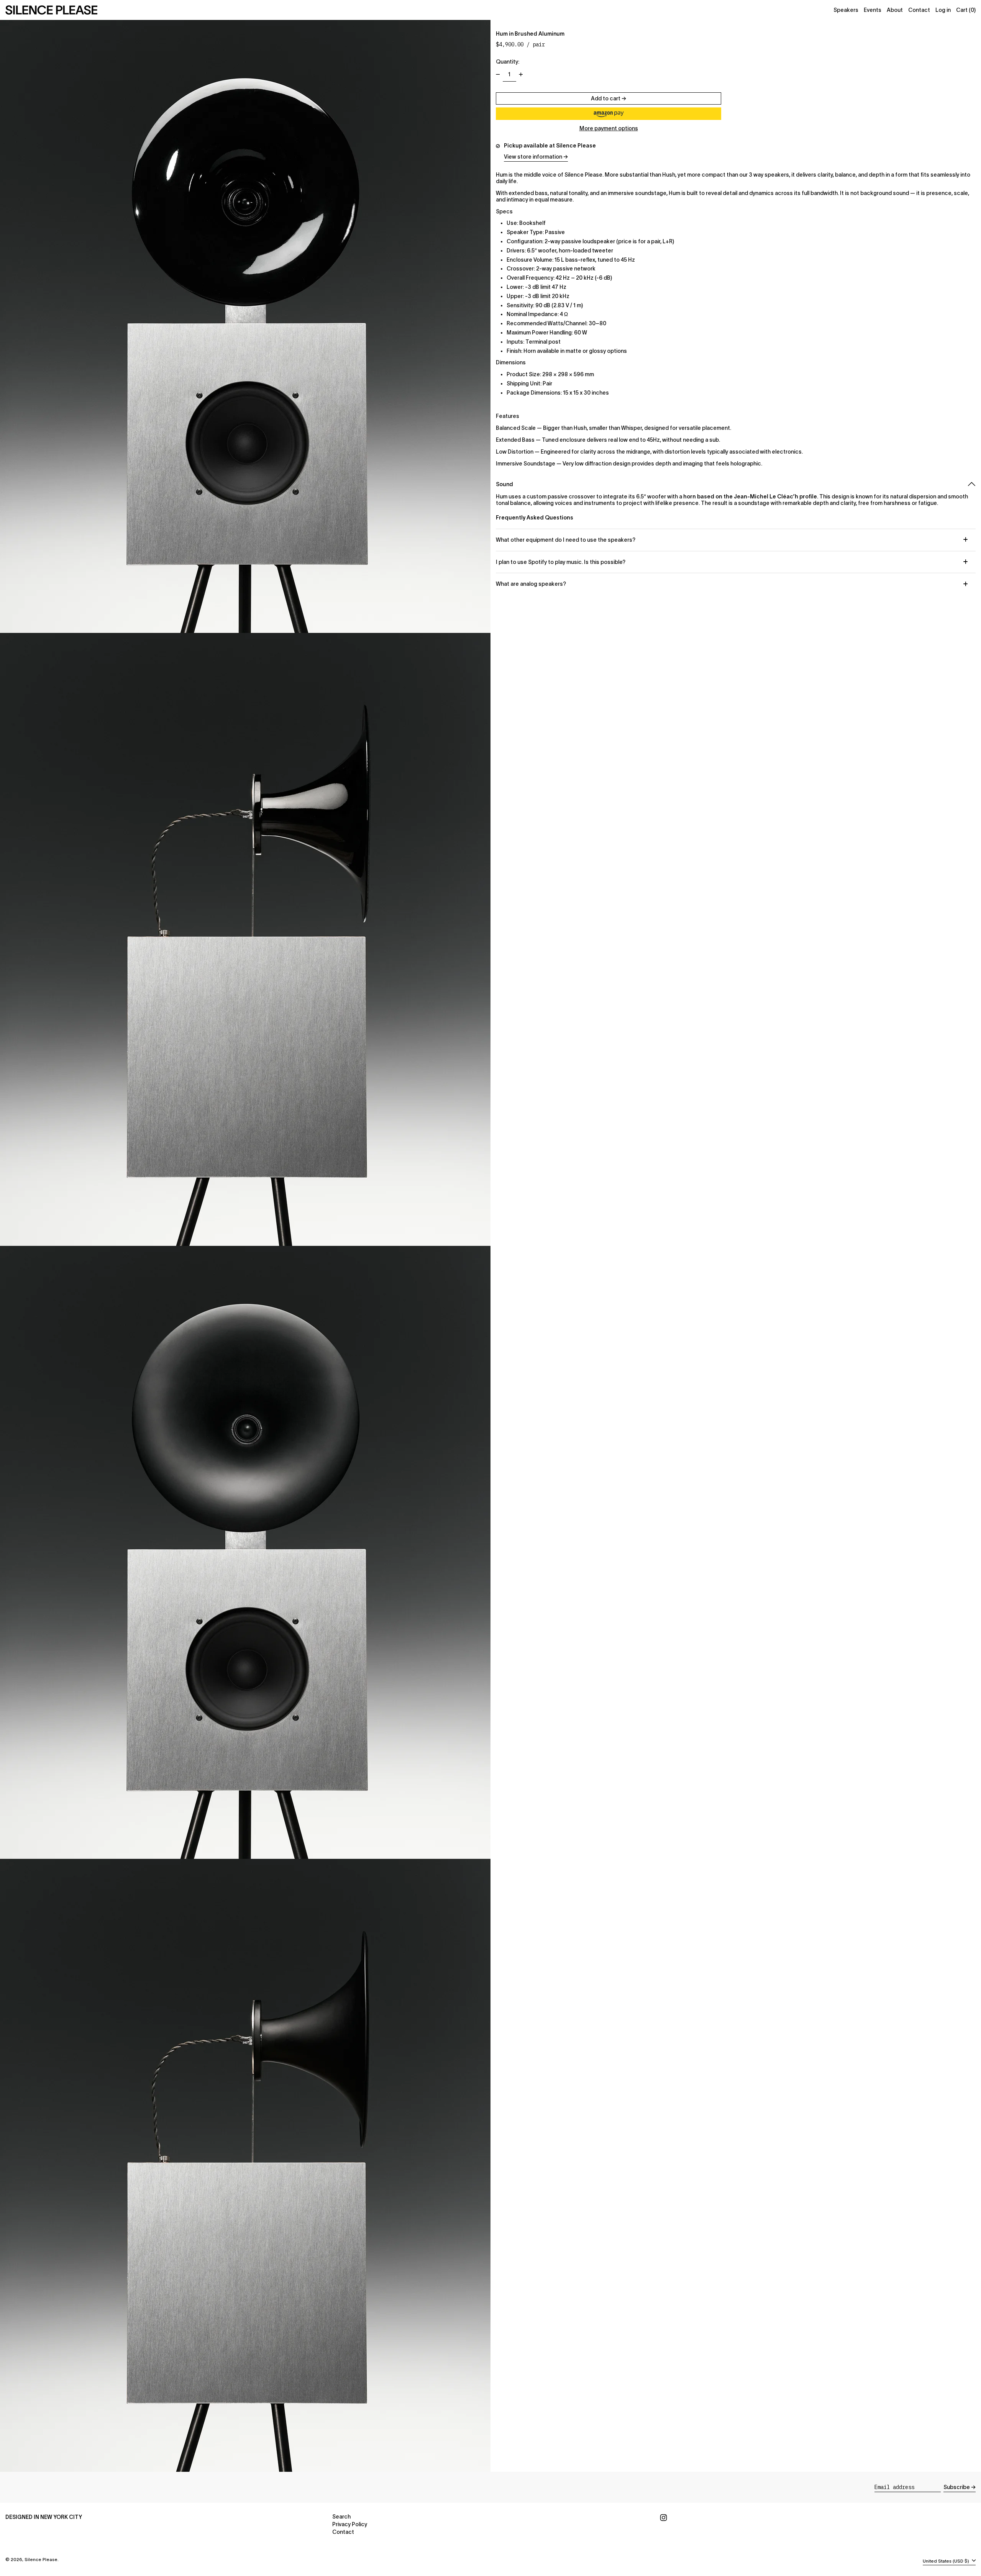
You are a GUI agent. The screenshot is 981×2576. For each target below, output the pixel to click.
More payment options (609, 128)
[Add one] (521, 75)
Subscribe (957, 2487)
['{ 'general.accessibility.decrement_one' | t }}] (498, 75)
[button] (609, 114)
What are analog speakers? (531, 584)
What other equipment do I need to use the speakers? (566, 540)
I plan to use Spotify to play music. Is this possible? (561, 562)
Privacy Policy (350, 2524)
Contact (343, 2532)
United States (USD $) (947, 2561)
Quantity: (508, 62)
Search (341, 2517)
